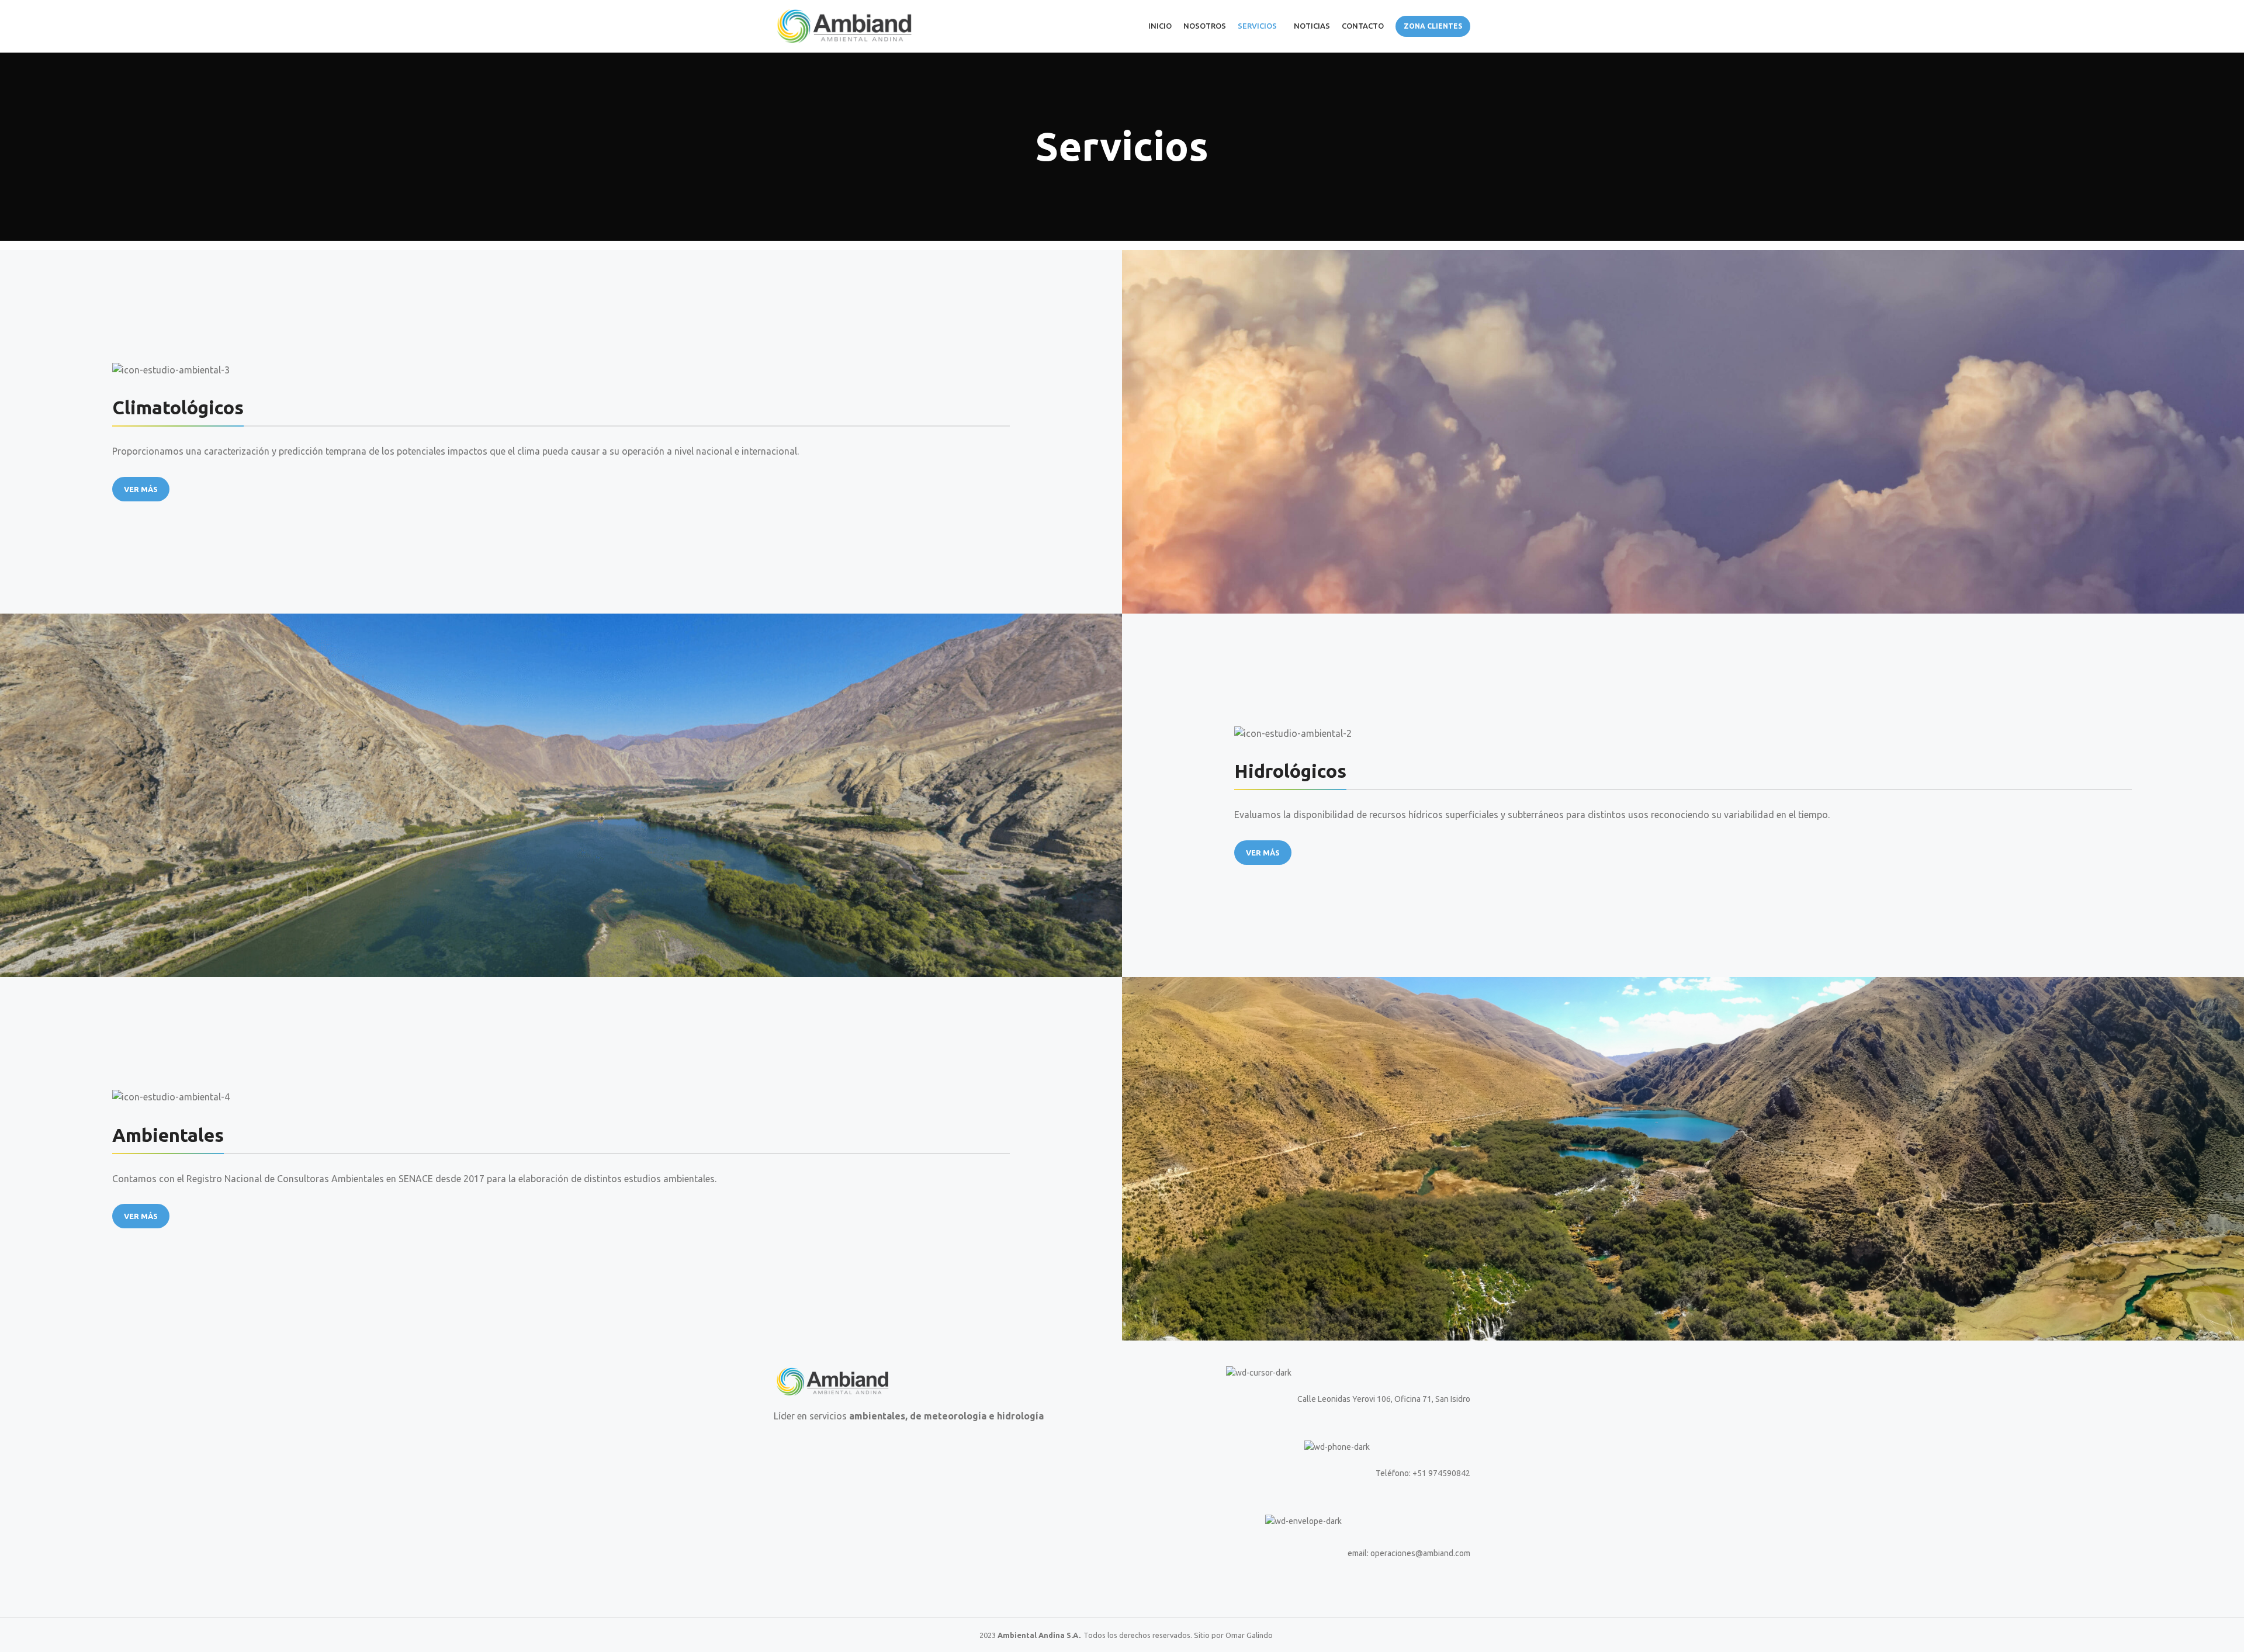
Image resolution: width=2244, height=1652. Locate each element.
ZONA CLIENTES (1433, 26)
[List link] (1301, 1473)
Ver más (141, 489)
